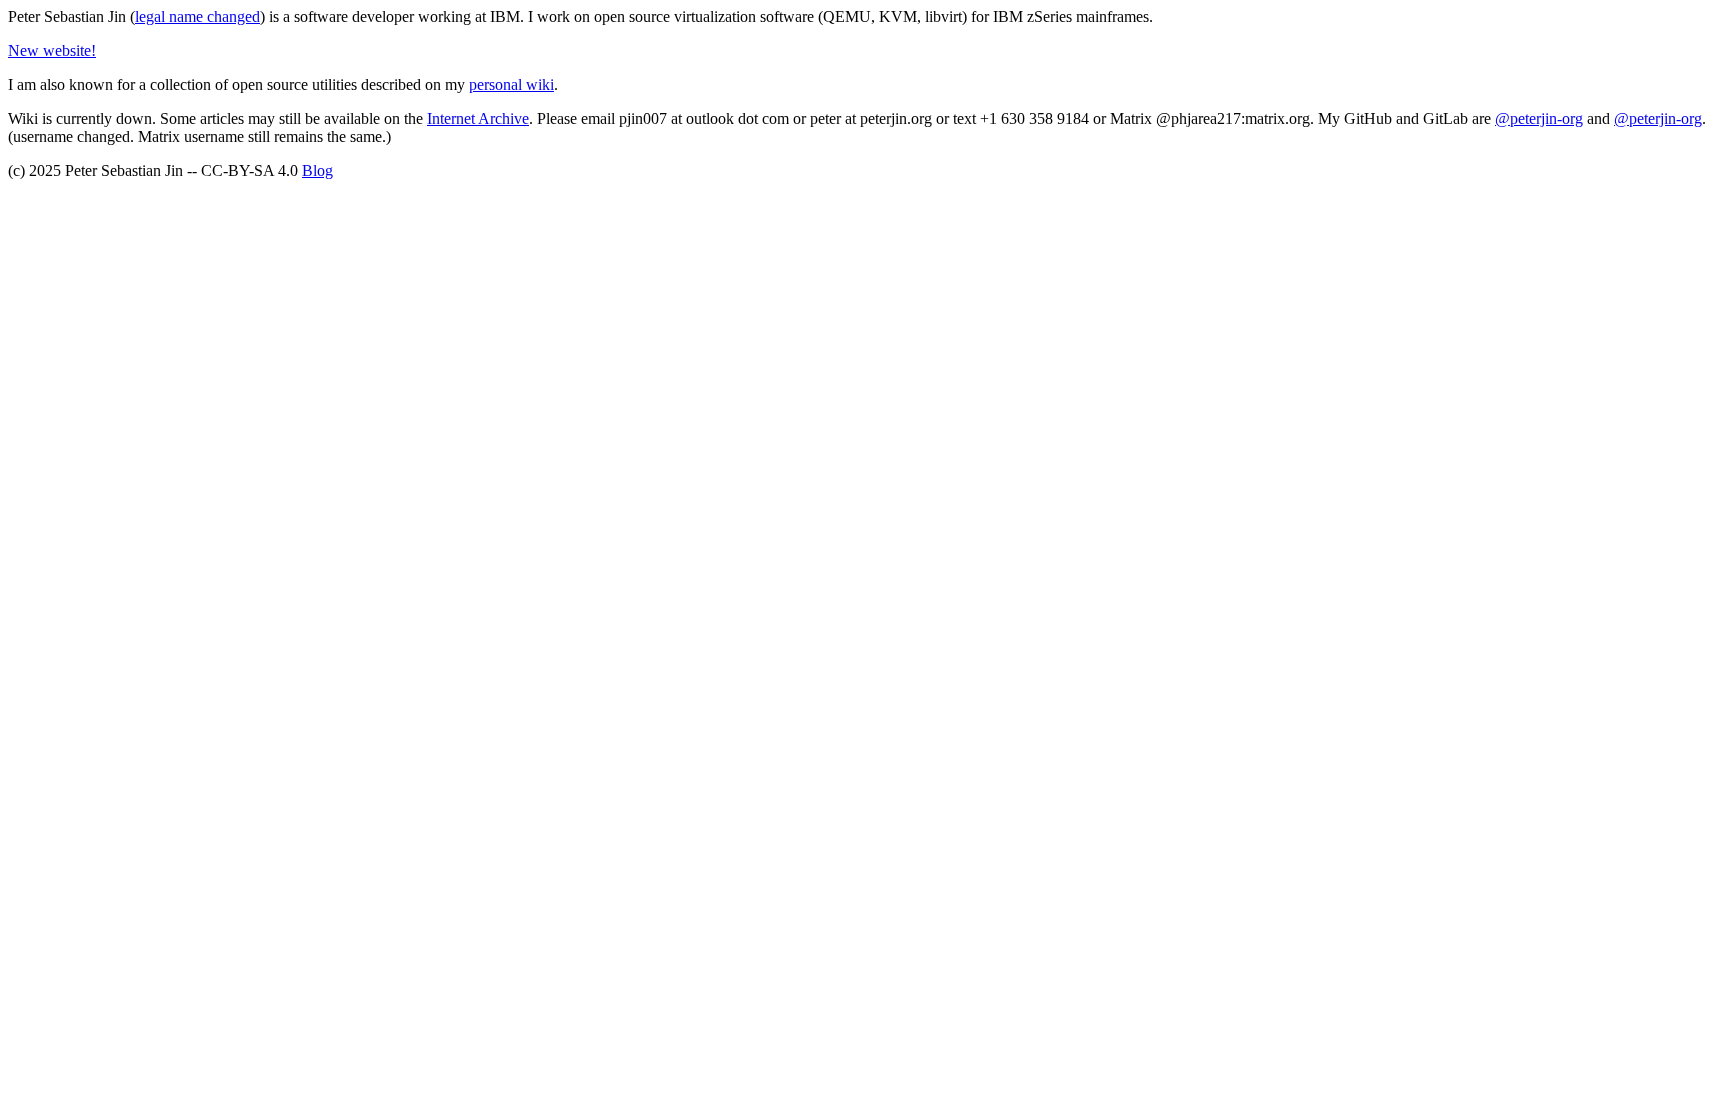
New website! (52, 50)
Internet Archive (478, 118)
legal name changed (197, 16)
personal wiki (511, 84)
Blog (317, 170)
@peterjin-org (1539, 118)
